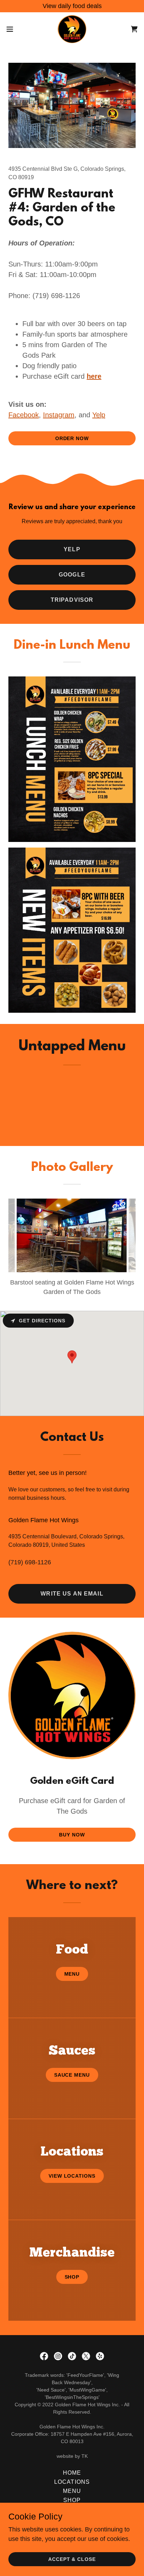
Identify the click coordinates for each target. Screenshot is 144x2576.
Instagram (59, 415)
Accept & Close (72, 2559)
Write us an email (72, 1594)
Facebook (24, 415)
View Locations (72, 2176)
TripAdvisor (72, 600)
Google (72, 575)
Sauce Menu (72, 2075)
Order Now (72, 438)
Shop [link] (72, 2500)
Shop (72, 2277)
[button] (13, 29)
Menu (72, 1974)
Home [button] (72, 2473)
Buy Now (72, 1835)
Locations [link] (72, 2482)
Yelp (99, 415)
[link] (72, 29)
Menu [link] (72, 2491)
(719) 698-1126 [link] (30, 1562)
